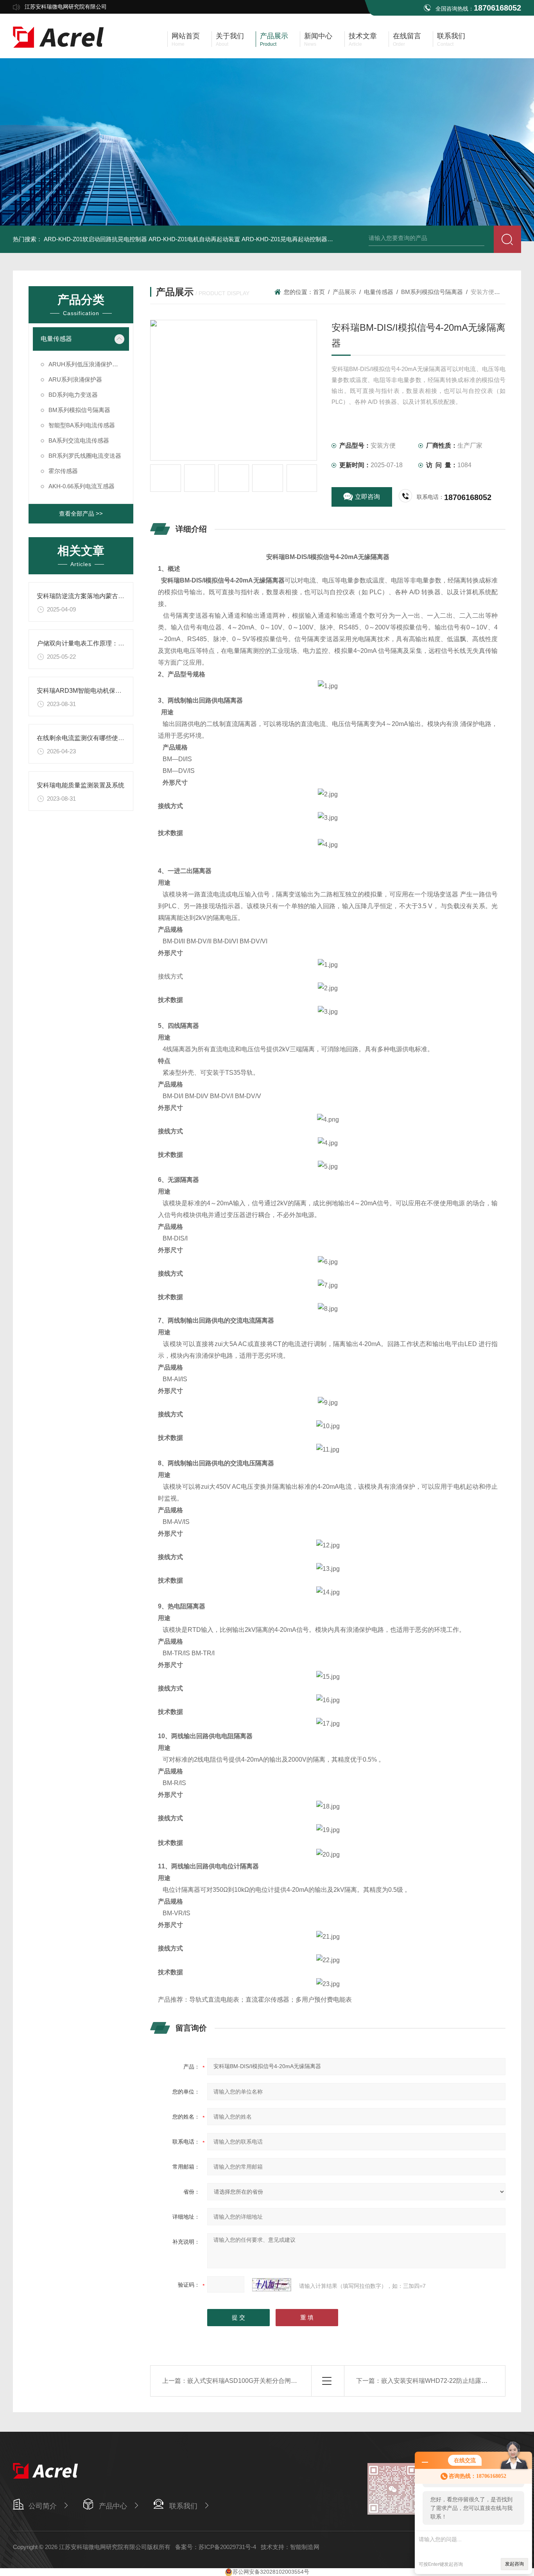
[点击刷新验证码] (272, 2285)
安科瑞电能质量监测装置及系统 (81, 785)
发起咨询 (514, 2564)
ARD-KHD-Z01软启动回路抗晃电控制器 (95, 239)
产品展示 (344, 292)
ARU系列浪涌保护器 (75, 379)
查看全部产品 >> (81, 514)
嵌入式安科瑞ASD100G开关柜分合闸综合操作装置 (258, 2381)
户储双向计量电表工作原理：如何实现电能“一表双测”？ (114, 643)
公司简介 (43, 2506)
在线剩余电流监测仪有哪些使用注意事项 (93, 738)
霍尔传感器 (63, 471)
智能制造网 (305, 2547)
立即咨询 (367, 497)
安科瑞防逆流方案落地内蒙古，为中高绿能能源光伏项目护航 (121, 596)
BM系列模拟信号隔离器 (79, 410)
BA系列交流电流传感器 (79, 440)
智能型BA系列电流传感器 (82, 425)
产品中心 (113, 2506)
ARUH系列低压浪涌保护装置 (86, 364)
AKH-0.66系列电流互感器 (82, 486)
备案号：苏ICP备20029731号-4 (216, 2547)
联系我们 (183, 2506)
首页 (319, 292)
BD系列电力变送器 (73, 395)
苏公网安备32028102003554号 (271, 2572)
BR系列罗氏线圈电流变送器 (85, 456)
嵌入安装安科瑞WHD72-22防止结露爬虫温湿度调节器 (456, 2381)
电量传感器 (56, 339)
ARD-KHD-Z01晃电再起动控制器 (284, 239)
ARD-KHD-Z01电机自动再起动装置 (194, 239)
